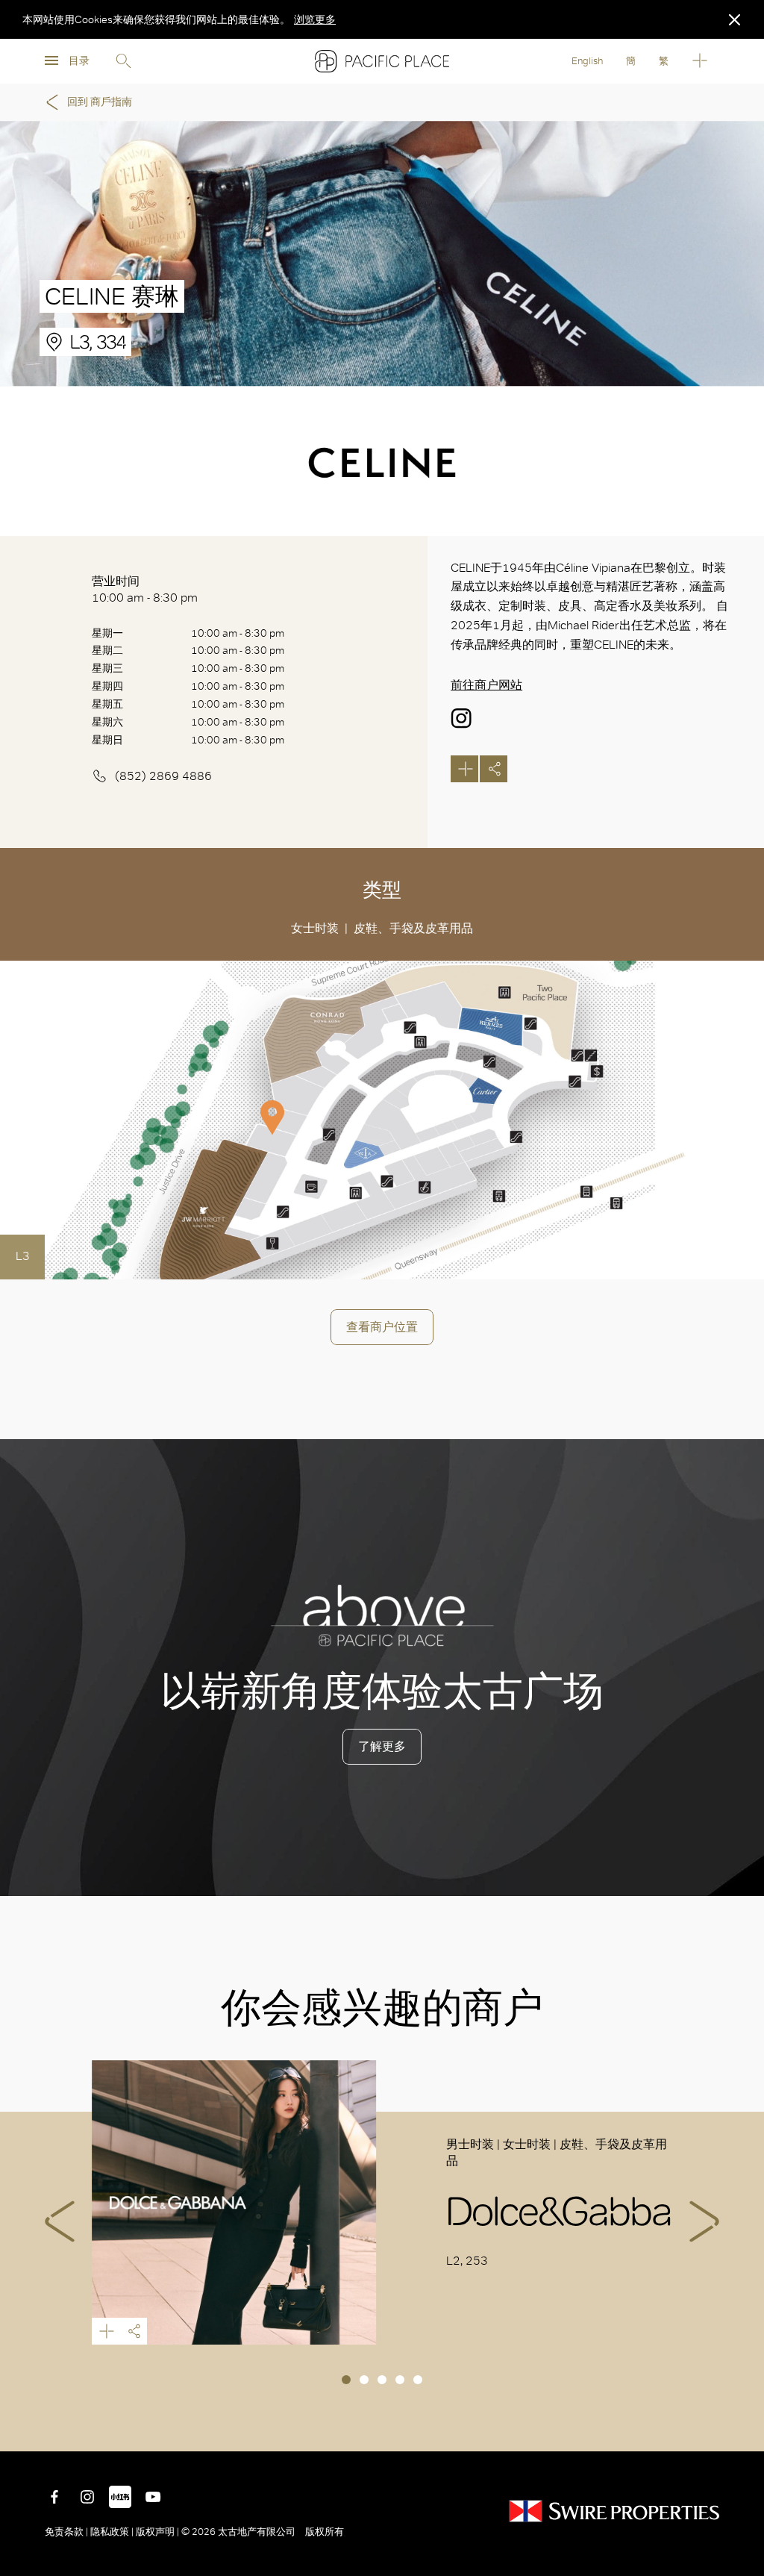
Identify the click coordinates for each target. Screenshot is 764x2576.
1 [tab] (346, 2380)
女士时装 (315, 928)
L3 (23, 1256)
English (587, 61)
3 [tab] (382, 2380)
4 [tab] (400, 2380)
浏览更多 (315, 19)
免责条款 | (68, 2532)
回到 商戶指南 (100, 102)
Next (704, 2221)
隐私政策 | (112, 2532)
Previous (60, 2221)
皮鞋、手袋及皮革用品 (413, 928)
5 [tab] (418, 2380)
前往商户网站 (486, 685)
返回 (742, 2429)
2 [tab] (364, 2380)
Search (123, 61)
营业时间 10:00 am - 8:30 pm (145, 589)
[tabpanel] (382, 2203)
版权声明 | (157, 2532)
